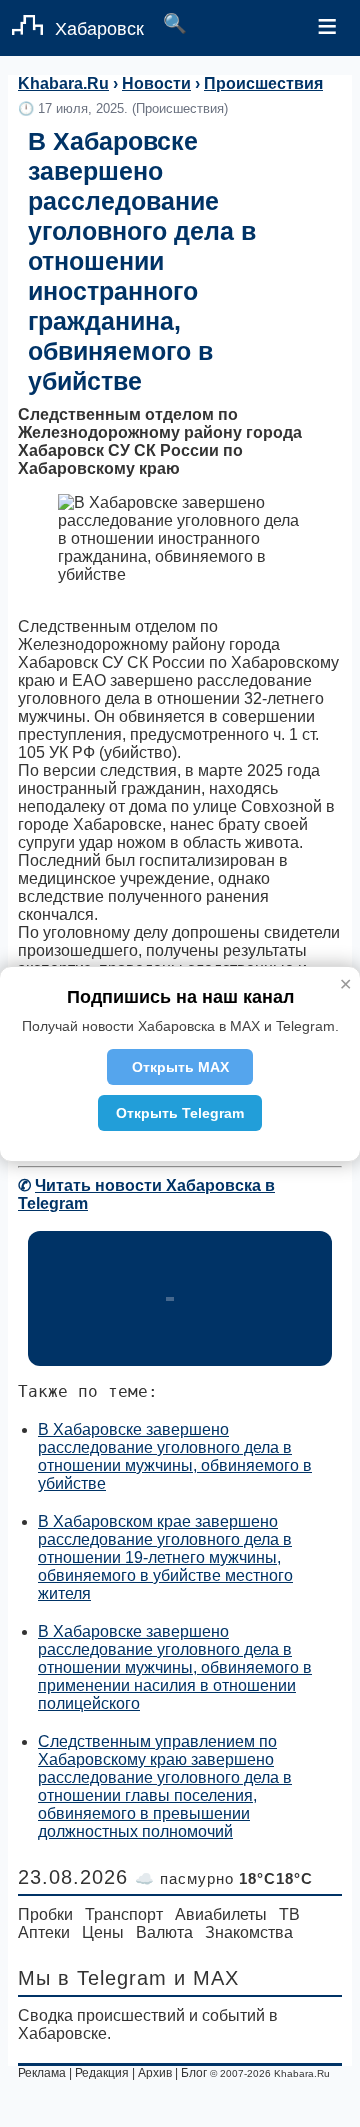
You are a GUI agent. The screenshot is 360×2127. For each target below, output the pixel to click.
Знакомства (249, 1932)
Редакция (102, 2073)
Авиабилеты (221, 1914)
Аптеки (44, 1932)
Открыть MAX (180, 1067)
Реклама (42, 2073)
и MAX (206, 1978)
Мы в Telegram (92, 1978)
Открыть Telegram (180, 1113)
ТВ (289, 1914)
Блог (194, 2073)
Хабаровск (99, 29)
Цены (103, 1932)
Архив (155, 2073)
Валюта (164, 1932)
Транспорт (124, 1914)
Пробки (45, 1914)
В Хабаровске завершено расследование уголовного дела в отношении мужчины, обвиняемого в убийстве (175, 1456)
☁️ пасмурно (224, 1878)
